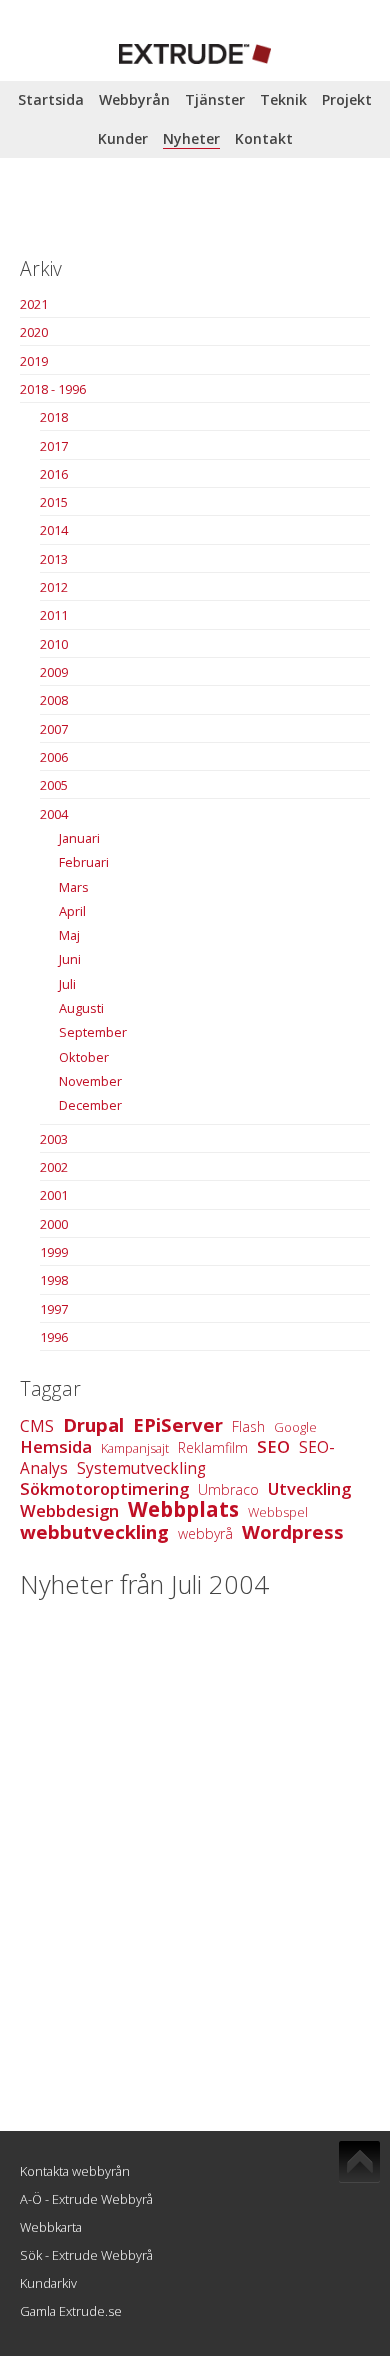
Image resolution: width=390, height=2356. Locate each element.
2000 (54, 1224)
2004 (54, 814)
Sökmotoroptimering (104, 1488)
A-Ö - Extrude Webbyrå (86, 2199)
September (93, 1032)
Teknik (283, 99)
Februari (84, 862)
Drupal (93, 1424)
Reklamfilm (213, 1447)
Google (295, 1427)
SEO (273, 1446)
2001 (54, 1195)
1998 (54, 1280)
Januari (79, 838)
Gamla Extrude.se (71, 2311)
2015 (54, 502)
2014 (54, 530)
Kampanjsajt (135, 1448)
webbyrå (205, 1533)
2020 (34, 332)
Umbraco (228, 1489)
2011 (54, 615)
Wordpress (293, 1531)
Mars (74, 887)
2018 (54, 417)
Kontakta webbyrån (75, 2171)
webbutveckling (94, 1531)
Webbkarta (51, 2227)
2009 (54, 672)
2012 (54, 587)
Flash (248, 1426)
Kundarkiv (48, 2283)
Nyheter (191, 138)
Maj (69, 935)
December (90, 1105)
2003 (54, 1139)
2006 (54, 757)
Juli (67, 984)
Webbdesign (69, 1510)
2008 (54, 700)
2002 (54, 1167)
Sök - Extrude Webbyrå (86, 2255)
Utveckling (309, 1488)
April (72, 911)
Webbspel (278, 1512)
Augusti (81, 1008)
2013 (54, 559)
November (90, 1081)
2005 (54, 785)
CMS (37, 1426)
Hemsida (56, 1446)
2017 (54, 446)
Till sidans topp (359, 2162)
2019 (34, 361)
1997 (54, 1309)
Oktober (84, 1057)
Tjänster (215, 99)
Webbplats (183, 1509)
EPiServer (178, 1424)
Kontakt (264, 138)
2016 (54, 474)
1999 (54, 1252)
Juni (70, 959)
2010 (54, 644)
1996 (54, 1337)
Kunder (123, 138)
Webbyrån (134, 99)
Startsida (51, 99)
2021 (34, 304)
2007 (54, 729)
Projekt (347, 99)
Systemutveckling (141, 1468)
